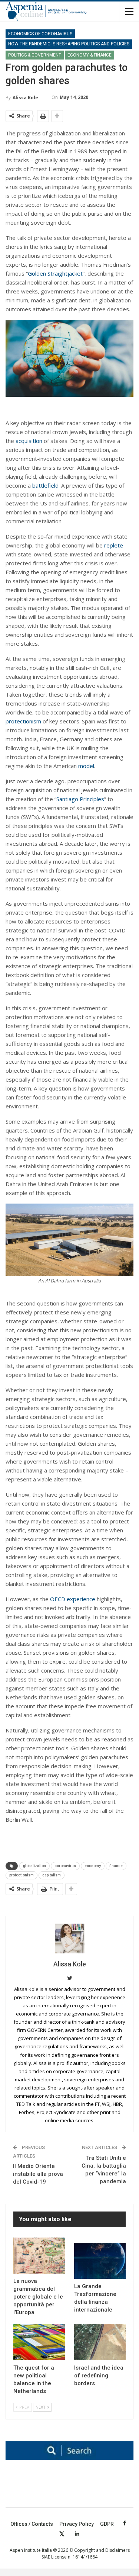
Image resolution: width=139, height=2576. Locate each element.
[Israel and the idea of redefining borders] (100, 2342)
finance (116, 1866)
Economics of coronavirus (40, 34)
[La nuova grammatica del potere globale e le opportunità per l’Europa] (39, 2256)
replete (114, 545)
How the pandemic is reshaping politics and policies (69, 44)
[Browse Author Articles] (69, 1939)
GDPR (107, 2524)
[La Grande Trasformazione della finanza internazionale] (100, 2261)
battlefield (45, 485)
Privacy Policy (77, 2524)
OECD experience (73, 1599)
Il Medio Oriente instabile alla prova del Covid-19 (38, 2174)
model (86, 766)
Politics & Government (35, 55)
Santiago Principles (80, 799)
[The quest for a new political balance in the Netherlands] (39, 2342)
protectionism (23, 721)
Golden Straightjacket (55, 273)
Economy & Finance (90, 55)
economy (93, 1866)
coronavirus (65, 1866)
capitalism (52, 1875)
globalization (34, 1866)
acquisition (29, 441)
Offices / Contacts (32, 2524)
